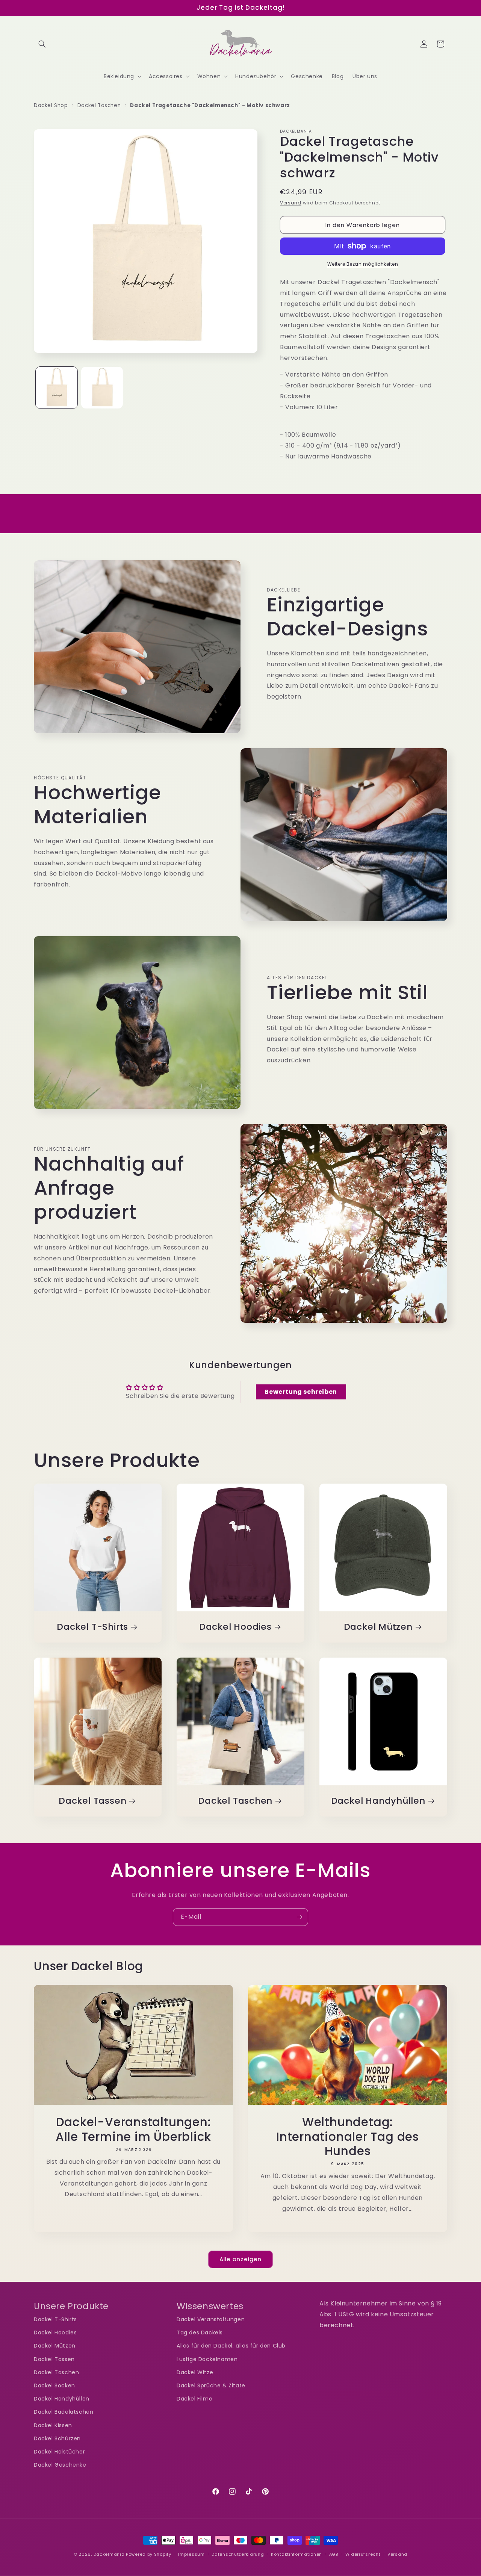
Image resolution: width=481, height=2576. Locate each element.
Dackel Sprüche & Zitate (211, 2385)
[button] (42, 44)
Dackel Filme (194, 2399)
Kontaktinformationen (296, 2554)
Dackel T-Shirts (92, 1627)
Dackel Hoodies (235, 1627)
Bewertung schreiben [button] (301, 1392)
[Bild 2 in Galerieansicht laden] (102, 388)
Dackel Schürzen (57, 2438)
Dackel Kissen (53, 2425)
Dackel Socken (54, 2385)
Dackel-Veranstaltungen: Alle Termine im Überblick (134, 2129)
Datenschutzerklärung (238, 2554)
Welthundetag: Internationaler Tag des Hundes (348, 2137)
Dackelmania (109, 2554)
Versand (291, 203)
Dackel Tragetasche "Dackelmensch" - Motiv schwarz (210, 105)
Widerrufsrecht (363, 2554)
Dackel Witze (195, 2372)
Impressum (191, 2554)
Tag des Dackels (200, 2333)
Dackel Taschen (99, 105)
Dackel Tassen (92, 1801)
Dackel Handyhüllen (378, 1801)
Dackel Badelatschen (64, 2412)
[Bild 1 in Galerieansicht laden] (57, 388)
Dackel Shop (51, 105)
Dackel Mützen (378, 1627)
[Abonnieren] (299, 1917)
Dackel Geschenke (60, 2465)
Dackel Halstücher (59, 2452)
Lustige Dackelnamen (207, 2359)
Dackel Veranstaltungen (211, 2319)
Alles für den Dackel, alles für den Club (231, 2346)
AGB (334, 2554)
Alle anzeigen (240, 2259)
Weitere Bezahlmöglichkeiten (363, 264)
